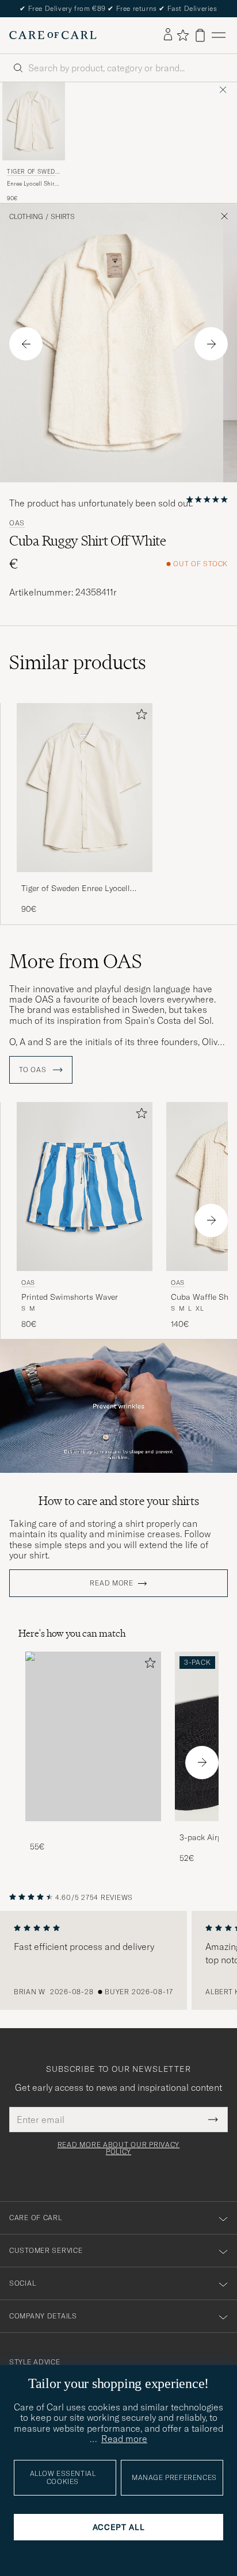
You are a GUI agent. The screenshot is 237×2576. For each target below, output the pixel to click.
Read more (111, 1583)
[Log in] (168, 35)
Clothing (26, 217)
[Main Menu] (219, 35)
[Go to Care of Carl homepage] (53, 35)
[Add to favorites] (139, 717)
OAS (17, 523)
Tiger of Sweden (33, 173)
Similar (78, 662)
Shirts (63, 217)
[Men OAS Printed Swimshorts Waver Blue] (85, 1187)
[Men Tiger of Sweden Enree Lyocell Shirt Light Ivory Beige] (34, 121)
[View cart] (200, 35)
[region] (118, 1960)
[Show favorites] (183, 35)
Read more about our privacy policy (118, 2148)
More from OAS (76, 961)
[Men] (93, 1736)
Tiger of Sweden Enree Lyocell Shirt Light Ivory (76, 889)
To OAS (34, 1070)
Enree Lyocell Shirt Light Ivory (32, 184)
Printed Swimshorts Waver (70, 1297)
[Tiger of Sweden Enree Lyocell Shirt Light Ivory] (85, 880)
